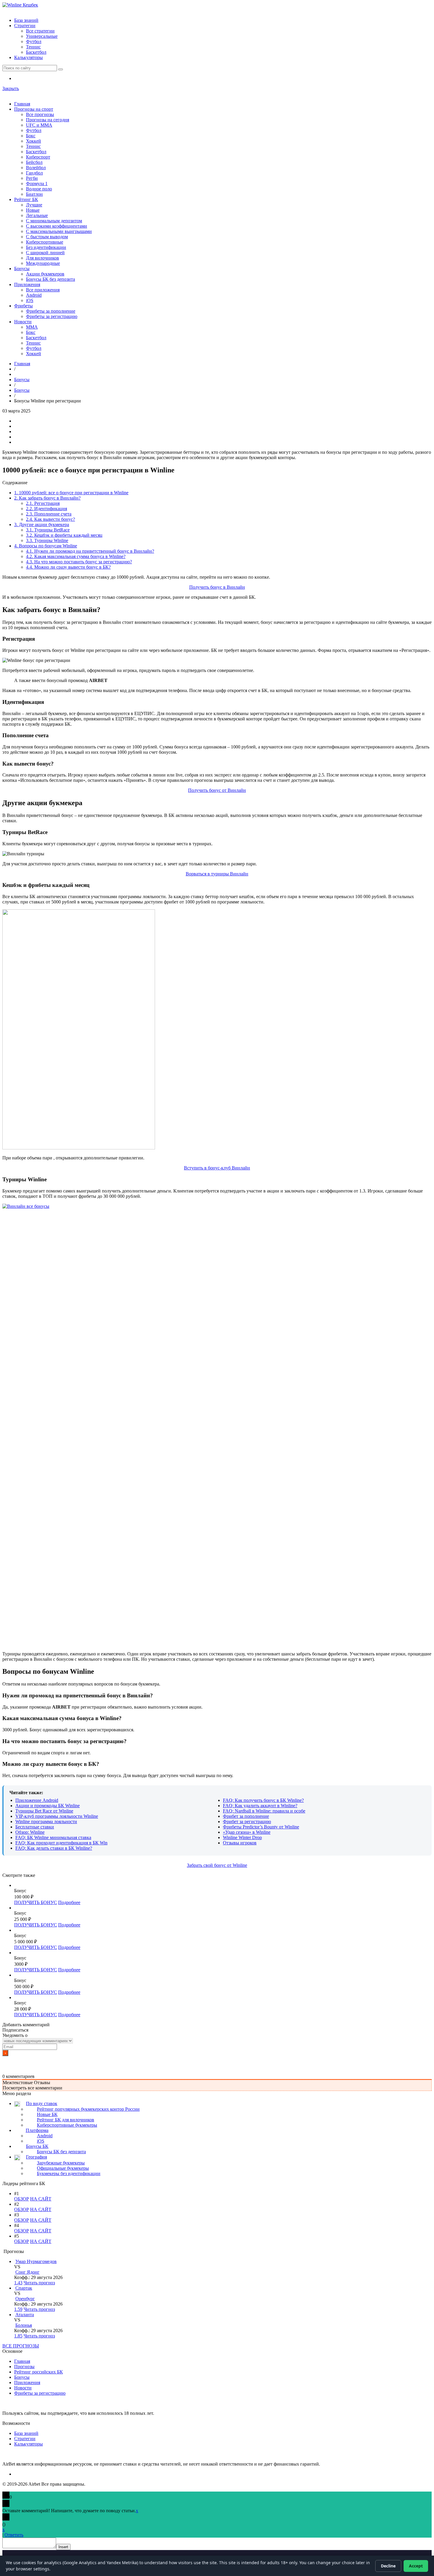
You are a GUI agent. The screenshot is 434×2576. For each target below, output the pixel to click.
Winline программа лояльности (46, 1822)
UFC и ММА (39, 125)
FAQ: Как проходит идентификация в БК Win (61, 1843)
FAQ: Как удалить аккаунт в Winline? (260, 1806)
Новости (23, 322)
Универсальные (42, 36)
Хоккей (34, 141)
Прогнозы (24, 2367)
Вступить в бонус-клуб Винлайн (217, 1168)
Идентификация (46, 509)
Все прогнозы (40, 114)
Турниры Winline (47, 540)
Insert (63, 2547)
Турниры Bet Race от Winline (44, 1811)
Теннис (33, 47)
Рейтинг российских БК (39, 2372)
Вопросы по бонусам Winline (46, 546)
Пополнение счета (49, 514)
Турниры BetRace (48, 530)
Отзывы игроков (240, 1843)
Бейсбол (34, 162)
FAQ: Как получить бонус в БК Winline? (263, 1800)
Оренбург (25, 2299)
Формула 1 (37, 183)
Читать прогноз (39, 2283)
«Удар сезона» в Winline (247, 1832)
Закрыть (11, 88)
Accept (416, 2566)
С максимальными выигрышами (59, 231)
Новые (33, 210)
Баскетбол (36, 52)
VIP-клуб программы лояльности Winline (57, 1816)
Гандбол (34, 173)
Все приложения (43, 290)
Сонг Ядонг (27, 2272)
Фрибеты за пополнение (51, 311)
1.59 (18, 2309)
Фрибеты (23, 306)
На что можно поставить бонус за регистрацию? (79, 562)
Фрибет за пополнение (246, 1816)
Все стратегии (40, 31)
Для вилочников (43, 258)
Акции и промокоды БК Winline (48, 1806)
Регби (32, 178)
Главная (22, 104)
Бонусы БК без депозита (50, 279)
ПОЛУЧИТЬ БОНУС (36, 1902)
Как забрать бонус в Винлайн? (47, 498)
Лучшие (34, 205)
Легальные (37, 215)
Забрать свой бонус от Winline (217, 1865)
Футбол (34, 41)
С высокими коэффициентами (57, 226)
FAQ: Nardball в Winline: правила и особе (264, 1811)
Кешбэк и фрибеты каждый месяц (64, 535)
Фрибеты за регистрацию (52, 316)
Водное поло (39, 189)
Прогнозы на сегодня (48, 120)
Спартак (24, 2288)
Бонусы (22, 269)
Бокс (31, 136)
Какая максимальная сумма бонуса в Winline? (76, 556)
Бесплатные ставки (35, 1827)
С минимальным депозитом (54, 221)
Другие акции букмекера (42, 525)
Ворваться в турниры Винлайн (217, 874)
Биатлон (34, 194)
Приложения (27, 284)
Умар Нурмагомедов (36, 2261)
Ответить (14, 2535)
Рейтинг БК (26, 199)
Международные (43, 263)
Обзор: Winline (30, 1832)
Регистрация (43, 503)
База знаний (26, 20)
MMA (32, 327)
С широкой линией (45, 253)
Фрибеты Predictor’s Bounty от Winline (261, 1827)
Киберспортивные (45, 242)
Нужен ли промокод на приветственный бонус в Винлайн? (90, 551)
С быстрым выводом (47, 237)
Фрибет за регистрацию (247, 1822)
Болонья (24, 2325)
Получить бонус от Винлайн (217, 790)
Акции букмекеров (45, 274)
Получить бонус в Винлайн (217, 587)
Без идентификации (46, 247)
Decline (388, 2566)
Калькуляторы (28, 57)
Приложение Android (37, 1800)
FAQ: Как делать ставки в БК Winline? (54, 1848)
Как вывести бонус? (50, 519)
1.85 (18, 2336)
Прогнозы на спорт (34, 109)
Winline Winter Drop (242, 1837)
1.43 (18, 2283)
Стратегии (25, 26)
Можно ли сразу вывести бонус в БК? (68, 567)
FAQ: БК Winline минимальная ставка (53, 1837)
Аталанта (25, 2315)
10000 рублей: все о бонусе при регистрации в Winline (71, 493)
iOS (30, 300)
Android (34, 295)
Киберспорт (38, 157)
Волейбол (36, 168)
